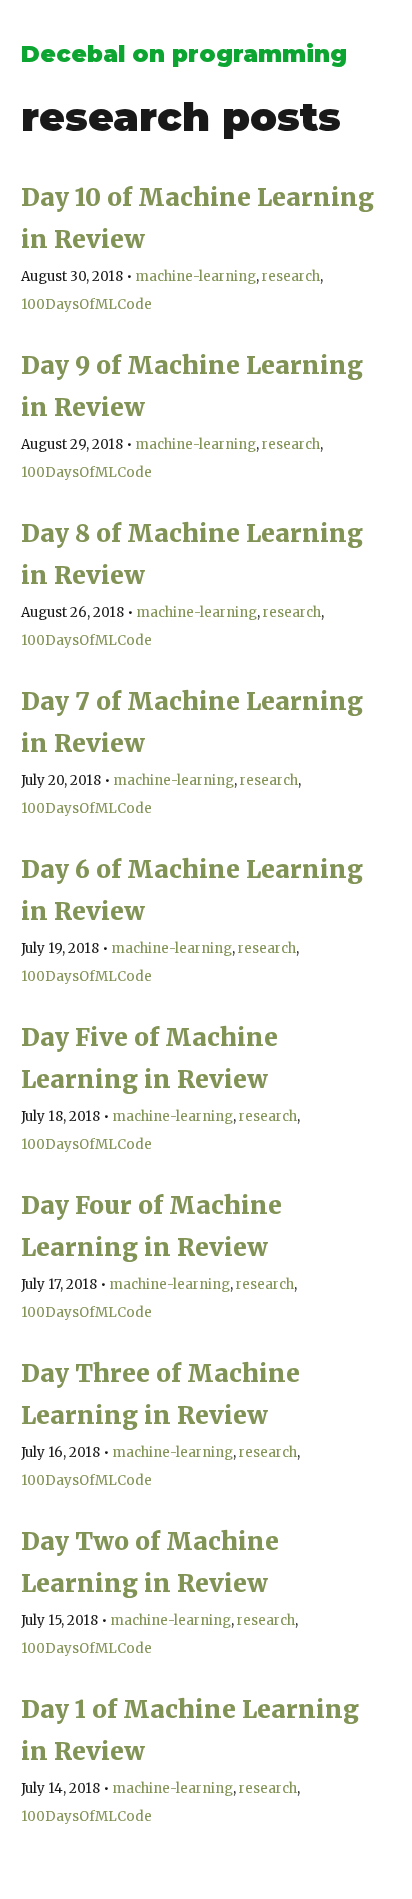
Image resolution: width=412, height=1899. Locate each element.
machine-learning (195, 276)
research (291, 276)
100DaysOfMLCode (86, 304)
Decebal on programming (184, 54)
